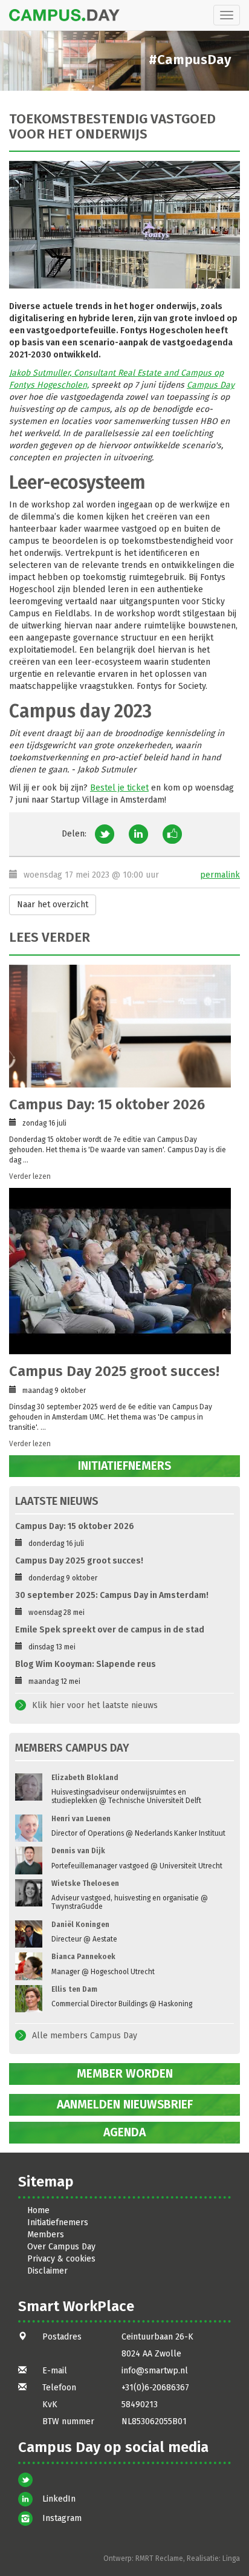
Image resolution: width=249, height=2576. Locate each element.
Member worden (125, 2074)
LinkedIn (59, 2499)
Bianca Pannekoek (83, 1957)
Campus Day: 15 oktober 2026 (107, 1104)
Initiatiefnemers (124, 1466)
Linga (231, 2558)
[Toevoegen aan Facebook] (172, 834)
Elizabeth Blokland (85, 1778)
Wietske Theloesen (85, 1883)
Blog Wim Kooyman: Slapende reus (86, 1664)
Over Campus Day (61, 2247)
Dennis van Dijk (78, 1851)
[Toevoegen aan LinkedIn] (138, 834)
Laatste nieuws (57, 1501)
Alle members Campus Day (85, 2036)
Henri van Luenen (81, 1819)
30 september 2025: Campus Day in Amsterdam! (112, 1595)
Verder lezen (30, 1176)
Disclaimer (47, 2271)
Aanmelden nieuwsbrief (125, 2105)
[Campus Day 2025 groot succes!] (120, 1271)
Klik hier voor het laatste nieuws (95, 1705)
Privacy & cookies (61, 2259)
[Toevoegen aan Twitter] (105, 834)
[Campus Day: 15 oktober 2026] (120, 1026)
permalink (220, 875)
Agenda (124, 2132)
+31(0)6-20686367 (155, 2388)
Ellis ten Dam (74, 1989)
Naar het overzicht (53, 905)
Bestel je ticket (119, 788)
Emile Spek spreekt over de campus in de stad (110, 1630)
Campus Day (211, 385)
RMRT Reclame (159, 2558)
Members (46, 2235)
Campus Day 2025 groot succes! (114, 1371)
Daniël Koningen (80, 1925)
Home (38, 2210)
